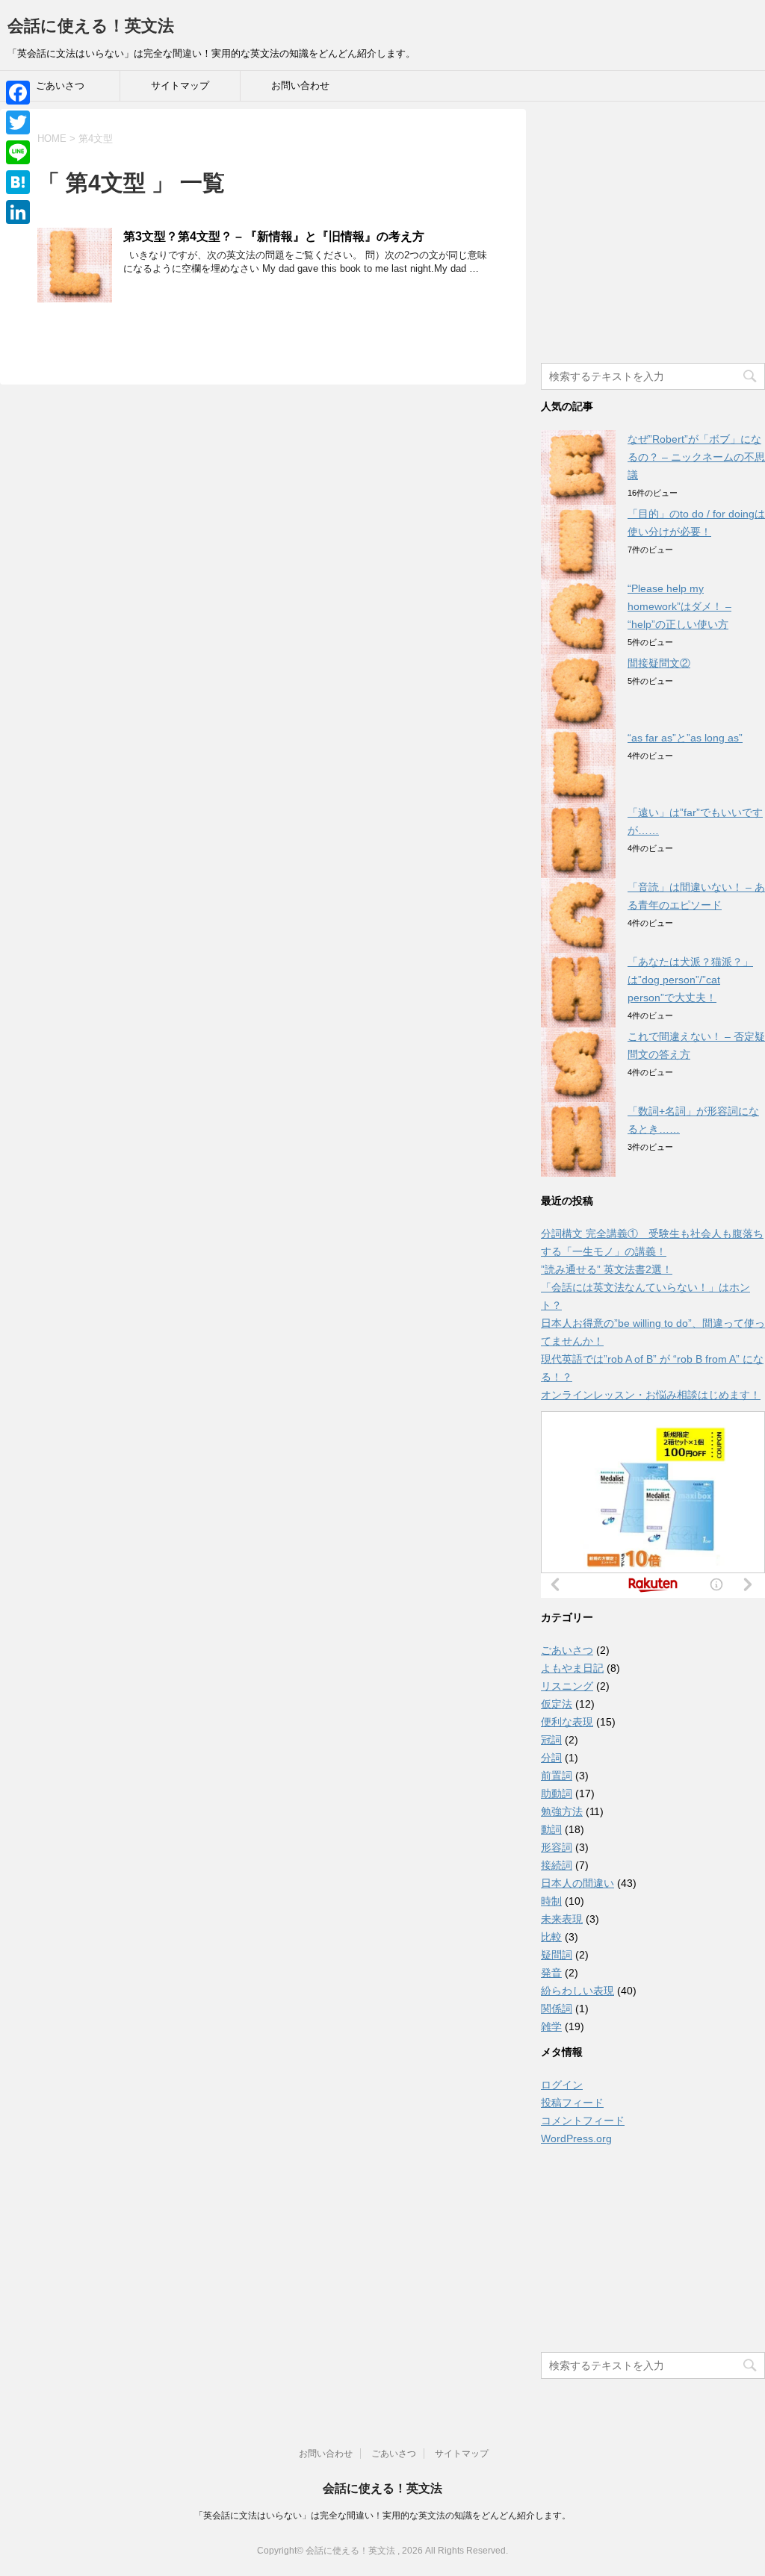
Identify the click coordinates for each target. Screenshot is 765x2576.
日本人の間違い (577, 1883)
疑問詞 (557, 1955)
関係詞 (557, 2009)
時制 (551, 1901)
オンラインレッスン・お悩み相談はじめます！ (651, 1395)
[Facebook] (18, 93)
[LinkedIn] (18, 212)
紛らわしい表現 (577, 1991)
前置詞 (557, 1776)
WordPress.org (576, 2138)
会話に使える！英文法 (91, 26)
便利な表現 (567, 1722)
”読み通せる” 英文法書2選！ (607, 1269)
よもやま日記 (572, 1668)
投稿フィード (572, 2103)
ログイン (562, 2085)
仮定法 (557, 1704)
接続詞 (557, 1865)
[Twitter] (18, 122)
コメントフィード (583, 2121)
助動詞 (557, 1793)
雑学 (551, 2026)
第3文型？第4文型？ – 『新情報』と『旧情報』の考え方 (274, 236)
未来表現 (562, 1919)
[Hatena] (18, 182)
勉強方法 (562, 1811)
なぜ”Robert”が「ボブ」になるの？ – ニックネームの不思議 (696, 457)
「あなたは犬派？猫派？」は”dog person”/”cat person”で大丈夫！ (690, 980)
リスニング (567, 1686)
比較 (551, 1937)
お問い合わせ (300, 85)
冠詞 (551, 1740)
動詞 (551, 1829)
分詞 (551, 1758)
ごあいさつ (60, 85)
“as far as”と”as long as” (685, 738)
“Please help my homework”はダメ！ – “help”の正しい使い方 (679, 606)
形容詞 (557, 1847)
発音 (551, 1973)
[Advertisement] (653, 241)
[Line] (18, 152)
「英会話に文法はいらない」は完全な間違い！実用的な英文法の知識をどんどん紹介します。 (382, 2516)
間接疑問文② (659, 663)
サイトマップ (180, 85)
